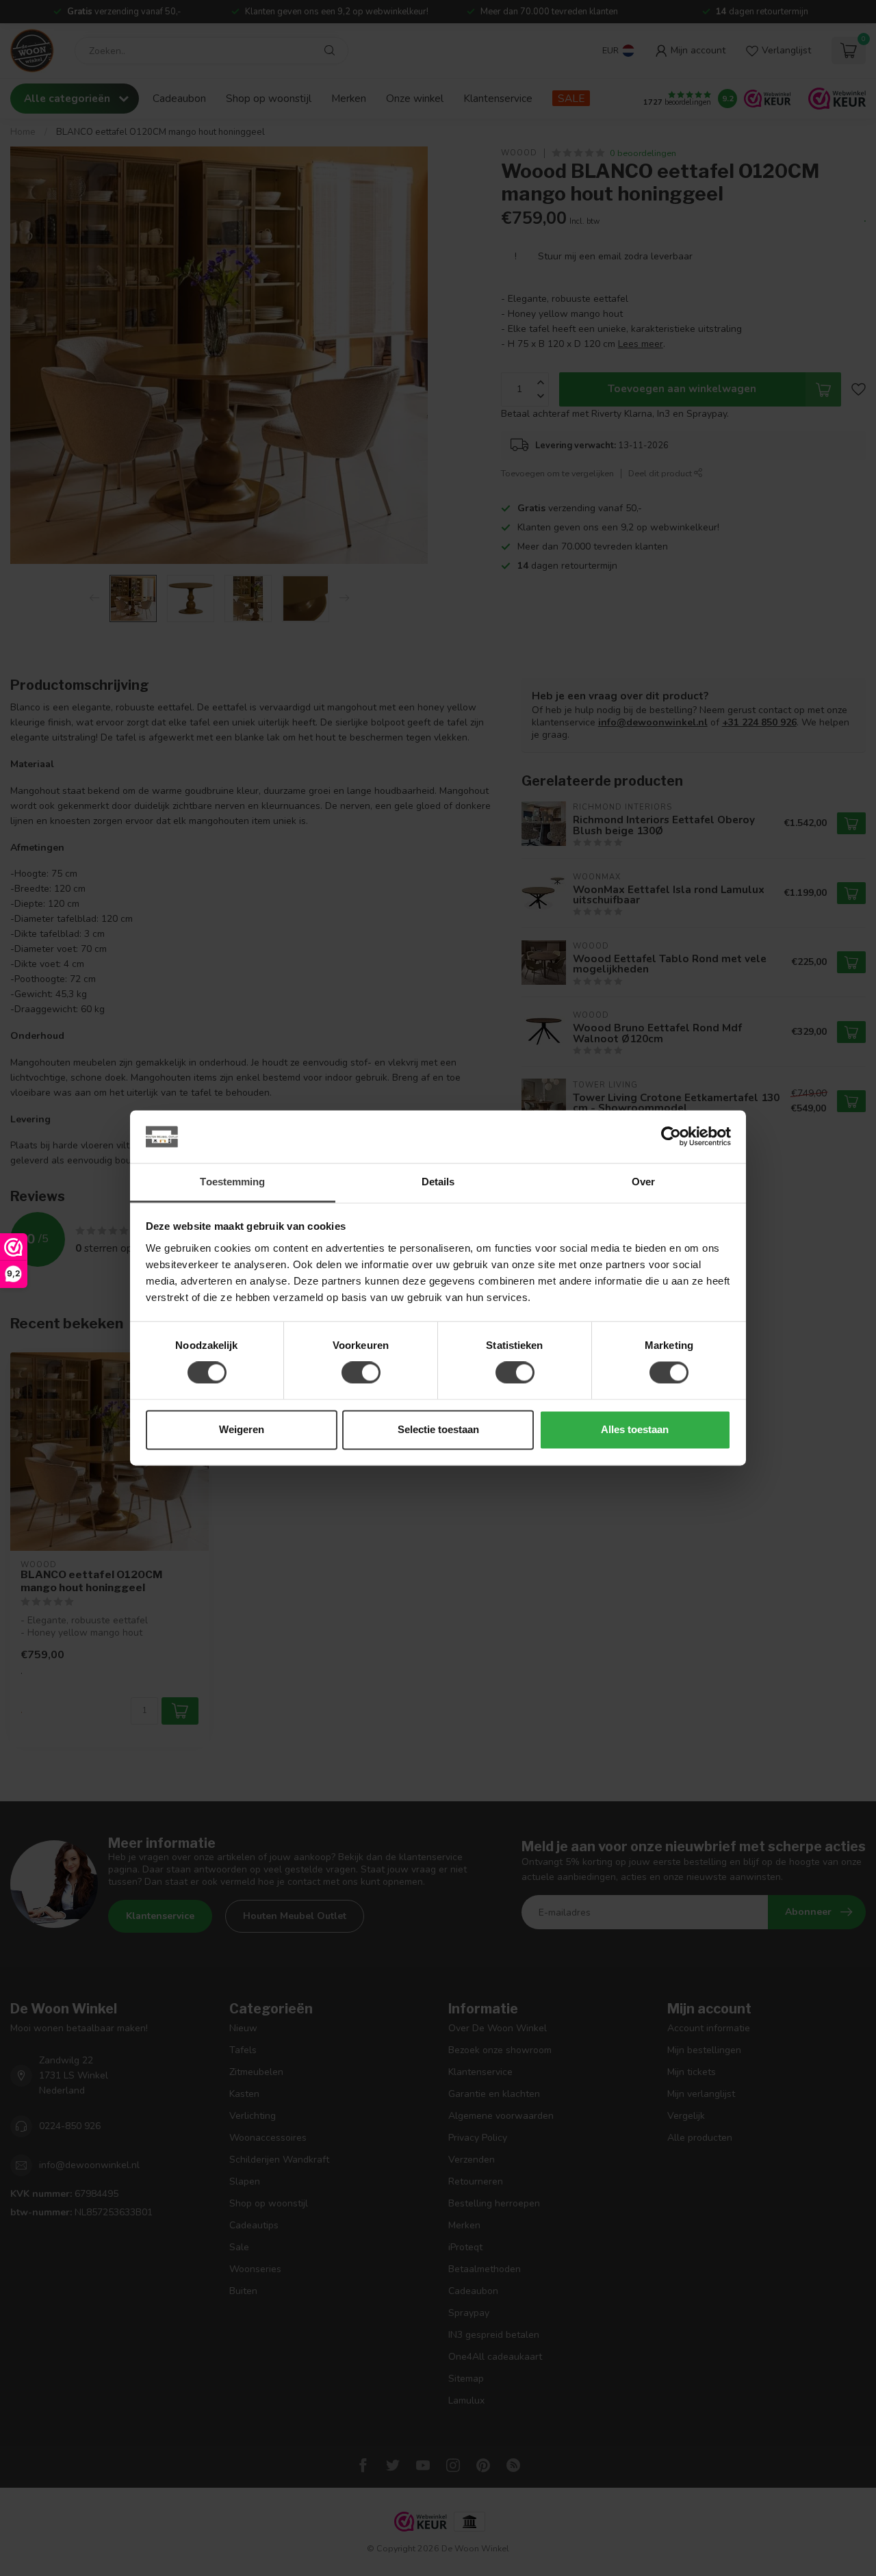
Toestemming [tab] (232, 1182)
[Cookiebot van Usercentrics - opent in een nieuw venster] (671, 1137)
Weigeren (242, 1429)
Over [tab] (643, 1182)
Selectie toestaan (438, 1429)
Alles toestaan (635, 1429)
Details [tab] (438, 1182)
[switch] (361, 1373)
